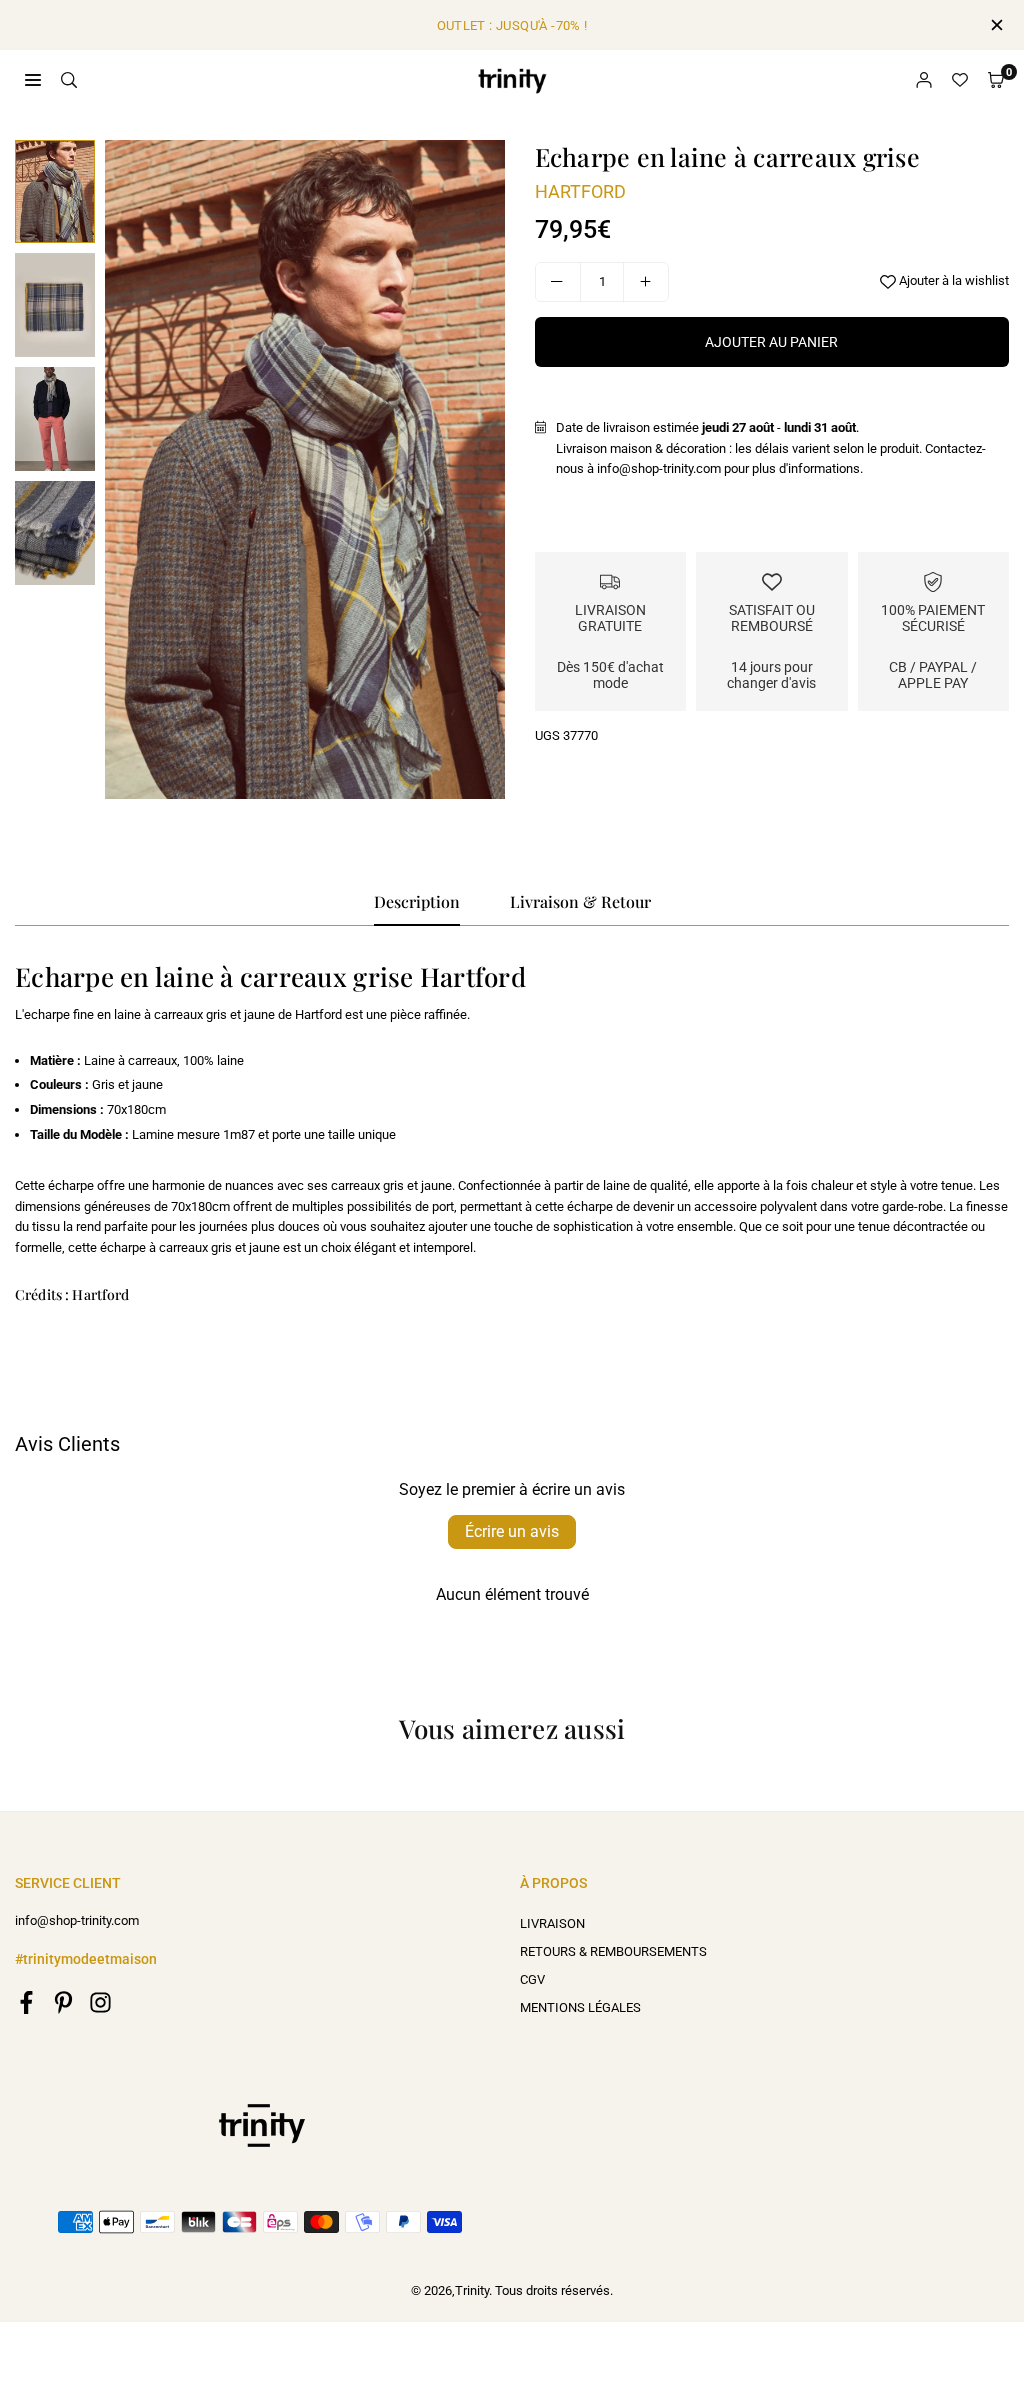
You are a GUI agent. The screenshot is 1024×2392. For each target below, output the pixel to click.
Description (417, 901)
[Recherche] (69, 79)
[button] (996, 80)
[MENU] (33, 79)
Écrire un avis (512, 1531)
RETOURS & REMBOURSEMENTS (613, 1951)
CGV (532, 1979)
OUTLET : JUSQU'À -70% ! (512, 25)
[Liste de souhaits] (960, 80)
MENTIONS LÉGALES (580, 2007)
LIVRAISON (552, 1923)
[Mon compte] (924, 80)
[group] (305, 469)
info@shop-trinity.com (77, 1921)
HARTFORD (580, 191)
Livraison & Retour (580, 901)
